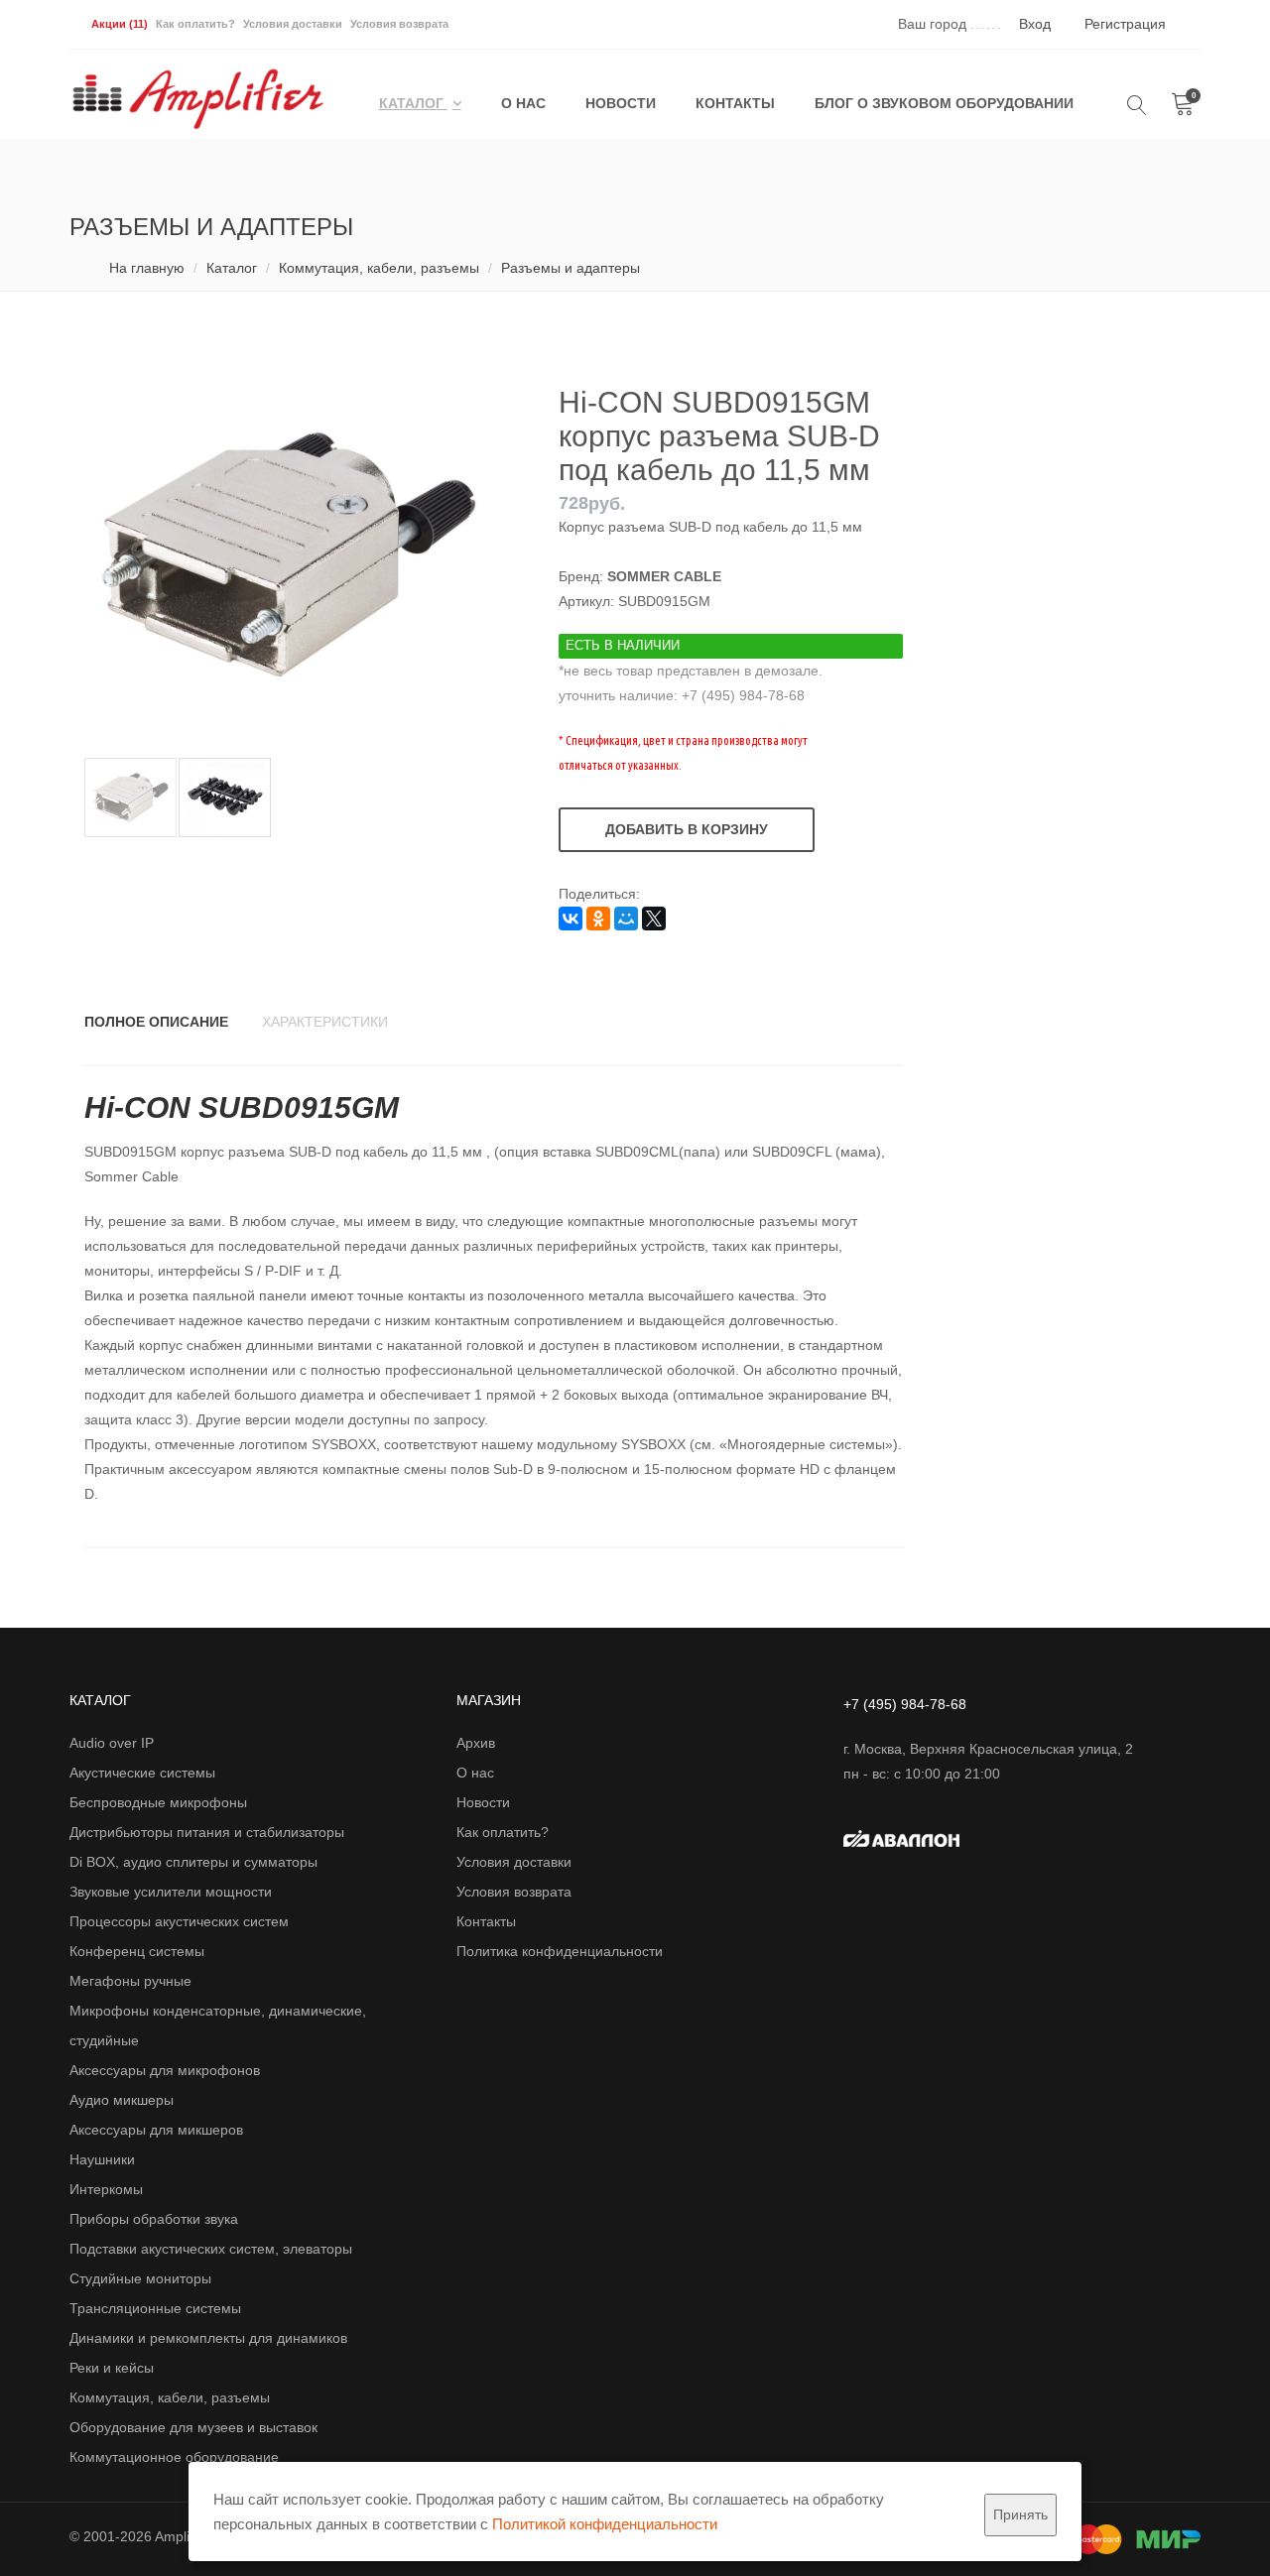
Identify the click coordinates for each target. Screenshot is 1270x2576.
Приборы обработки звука (154, 2219)
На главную (147, 268)
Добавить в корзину (687, 829)
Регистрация (1125, 24)
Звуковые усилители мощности (171, 1892)
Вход (1035, 24)
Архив (476, 1743)
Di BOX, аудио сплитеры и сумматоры (193, 1862)
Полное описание (156, 1022)
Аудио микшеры (122, 2100)
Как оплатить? (195, 24)
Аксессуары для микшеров (156, 2130)
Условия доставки (293, 24)
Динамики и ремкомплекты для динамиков (208, 2338)
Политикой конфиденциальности (605, 2524)
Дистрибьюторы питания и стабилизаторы (207, 1832)
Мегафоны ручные (130, 1981)
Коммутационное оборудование (174, 2457)
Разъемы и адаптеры (571, 268)
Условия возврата (399, 24)
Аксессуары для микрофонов (165, 2070)
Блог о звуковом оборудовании (944, 103)
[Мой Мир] (626, 919)
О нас (523, 103)
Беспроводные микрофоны (158, 1802)
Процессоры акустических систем (179, 1921)
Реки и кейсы (112, 2368)
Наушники (102, 2159)
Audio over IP (112, 1743)
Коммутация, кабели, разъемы (379, 268)
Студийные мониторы (140, 2278)
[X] (654, 919)
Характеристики (325, 1022)
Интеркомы (106, 2189)
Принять (1020, 2515)
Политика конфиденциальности (560, 1951)
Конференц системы (137, 1951)
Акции (120, 24)
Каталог (413, 103)
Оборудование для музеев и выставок (193, 2427)
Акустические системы (142, 1773)
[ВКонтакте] (571, 919)
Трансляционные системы (155, 2308)
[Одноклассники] (598, 919)
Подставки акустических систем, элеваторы (211, 2249)
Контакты (735, 103)
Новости (621, 103)
